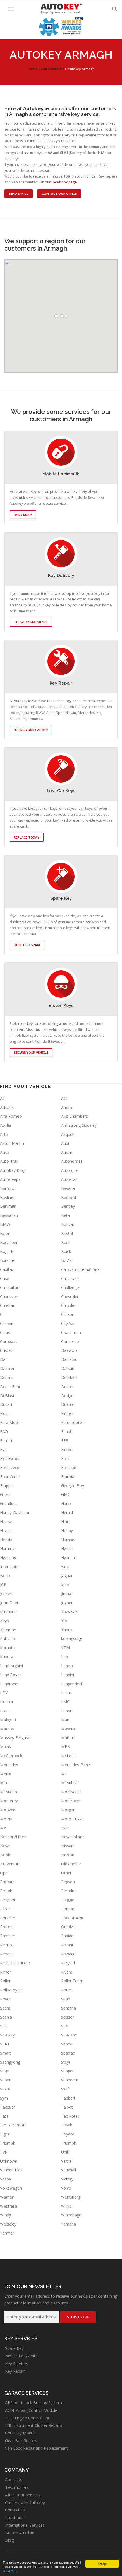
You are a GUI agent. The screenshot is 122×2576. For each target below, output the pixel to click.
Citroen (7, 1323)
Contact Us (15, 2510)
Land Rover (10, 1675)
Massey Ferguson (16, 1738)
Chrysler (68, 1305)
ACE (65, 1098)
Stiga (5, 2071)
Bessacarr (9, 1215)
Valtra (66, 2161)
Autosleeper (11, 1179)
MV (3, 1828)
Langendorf (72, 1684)
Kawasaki (70, 1612)
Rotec (66, 1990)
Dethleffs (69, 1377)
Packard (7, 1882)
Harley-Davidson (15, 1513)
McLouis (69, 1756)
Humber (68, 1540)
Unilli (65, 2152)
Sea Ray (7, 2035)
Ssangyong (10, 2062)
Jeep (65, 1585)
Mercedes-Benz (75, 1765)
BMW (5, 1224)
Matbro (68, 1738)
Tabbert (68, 2098)
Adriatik (7, 1107)
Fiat (3, 1449)
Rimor (6, 1972)
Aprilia (6, 1125)
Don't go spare (27, 945)
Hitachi (6, 1531)
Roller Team (72, 1981)
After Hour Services (23, 2495)
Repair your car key (31, 730)
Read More (10, 2571)
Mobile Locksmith (21, 2356)
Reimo (6, 1945)
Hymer (67, 1548)
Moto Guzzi (72, 1819)
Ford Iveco (10, 1467)
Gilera (5, 1494)
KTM (65, 1648)
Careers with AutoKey (25, 2503)
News (5, 1846)
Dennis (6, 1377)
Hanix (66, 1503)
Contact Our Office (59, 194)
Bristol (67, 1233)
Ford (65, 1458)
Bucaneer (9, 1242)
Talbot (67, 2107)
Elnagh (67, 1413)
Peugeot (8, 1900)
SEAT (5, 2044)
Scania (6, 2017)
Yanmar (7, 2233)
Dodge (67, 1396)
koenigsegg (71, 1638)
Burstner (8, 1260)
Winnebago (71, 2215)
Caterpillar (9, 1287)
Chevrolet (70, 1296)
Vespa (6, 2179)
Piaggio (68, 1900)
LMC (65, 1702)
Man (65, 1720)
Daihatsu (69, 1359)
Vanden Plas (11, 2170)
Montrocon (71, 1801)
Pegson (68, 1882)
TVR (4, 2152)
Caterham (70, 1278)
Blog (9, 2540)
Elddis (5, 1413)
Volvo (66, 2188)
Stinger (67, 2071)
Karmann (8, 1612)
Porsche (8, 1918)
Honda (6, 1540)
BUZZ (66, 1260)
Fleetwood (10, 1458)
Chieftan (8, 1305)
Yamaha (69, 2224)
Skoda (67, 2044)
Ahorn (67, 1107)
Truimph (69, 2143)
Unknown (9, 2161)
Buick (66, 1251)
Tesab (67, 2125)
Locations (14, 2518)
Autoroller (70, 1170)
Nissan (67, 1846)
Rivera (67, 1972)
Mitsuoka (9, 1792)
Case (5, 1278)
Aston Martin (12, 1143)
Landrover (9, 1684)
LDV (4, 1693)
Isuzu (66, 1567)
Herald (67, 1513)
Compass (9, 1342)
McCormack (11, 1756)
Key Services (17, 2364)
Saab (66, 1999)
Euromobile (71, 1422)
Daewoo (69, 1350)
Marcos (7, 1729)
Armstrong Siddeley (79, 1125)
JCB (3, 1585)
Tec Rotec (70, 2116)
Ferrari (6, 1441)
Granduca (9, 1503)
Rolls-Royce (11, 1990)
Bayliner (7, 1197)
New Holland (73, 1837)
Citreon (68, 1314)
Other (66, 1873)
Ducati (6, 1404)
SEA (65, 2026)
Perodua (69, 1891)
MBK (66, 1747)
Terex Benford (13, 2125)
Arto (4, 1134)
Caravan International (81, 1269)
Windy (6, 2215)
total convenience (31, 622)
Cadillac (7, 1269)
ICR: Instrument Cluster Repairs (34, 2425)
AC (3, 1098)
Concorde (70, 1342)
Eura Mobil (10, 1422)
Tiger (5, 2134)
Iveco (5, 1576)
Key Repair (15, 2371)
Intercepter (10, 1567)
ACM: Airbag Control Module (31, 2410)
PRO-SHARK (72, 1918)
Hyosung (8, 1558)
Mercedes (9, 1765)
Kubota (7, 1657)
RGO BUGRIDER (15, 1963)
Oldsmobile (71, 1864)
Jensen (6, 1593)
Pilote (5, 1909)
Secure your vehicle (31, 1052)
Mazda (6, 1747)
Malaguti (8, 1720)
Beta (65, 1215)
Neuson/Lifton (13, 1837)
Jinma (66, 1593)
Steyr (66, 2062)
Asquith (68, 1134)
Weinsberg (71, 2197)
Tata (4, 2116)
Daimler (7, 1368)
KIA (64, 1621)
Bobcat (68, 1224)
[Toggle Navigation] (11, 9)
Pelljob (6, 1891)
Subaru (6, 2080)
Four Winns (10, 1477)
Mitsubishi (70, 1783)
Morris (6, 1819)
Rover (5, 1999)
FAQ (4, 1432)
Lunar (66, 1711)
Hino (65, 1522)
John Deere (10, 1603)
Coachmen (71, 1332)
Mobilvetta (71, 1792)
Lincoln (7, 1702)
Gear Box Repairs (21, 2441)
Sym (4, 2098)
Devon (67, 1387)
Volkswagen (11, 2188)
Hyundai (68, 1558)
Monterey (9, 1801)
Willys (66, 2206)
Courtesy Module (21, 2433)
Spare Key (14, 2348)
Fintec (67, 1449)
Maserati (69, 1729)
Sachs (5, 2008)
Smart (6, 2053)
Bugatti (7, 1251)
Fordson (69, 1467)
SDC (4, 2026)
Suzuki (6, 2089)
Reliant (67, 1945)
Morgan (68, 1810)
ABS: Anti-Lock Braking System (33, 2403)
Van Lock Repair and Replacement (36, 2448)
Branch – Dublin (20, 2533)
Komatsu (8, 1648)
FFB (65, 1441)
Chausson (9, 1296)
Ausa (5, 1152)
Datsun (68, 1368)
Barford (7, 1188)
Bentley (68, 1206)
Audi (65, 1143)
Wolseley (8, 2224)
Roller (5, 1981)
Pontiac (68, 1909)
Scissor (68, 2017)
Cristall (6, 1350)
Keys (4, 1621)
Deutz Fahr (10, 1387)
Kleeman (8, 1630)
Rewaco (68, 1954)
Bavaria (68, 1188)
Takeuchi (8, 2107)
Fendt (66, 1432)
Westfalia (9, 2206)
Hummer (8, 1548)
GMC (66, 1494)
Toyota (68, 2134)
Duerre (67, 1404)
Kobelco (8, 1638)
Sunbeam (70, 2080)
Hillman (7, 1522)
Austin (67, 1152)
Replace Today (27, 837)
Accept (102, 2564)
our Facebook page (61, 182)
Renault (7, 1954)
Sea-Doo (69, 2035)
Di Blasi (7, 1396)
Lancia (67, 1666)
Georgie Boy (72, 1486)
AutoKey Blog (13, 1170)
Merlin (6, 1774)
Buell (66, 1242)
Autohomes (72, 1161)
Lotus (5, 1711)
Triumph (8, 2143)
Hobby (67, 1531)
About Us (14, 2480)
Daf (3, 1359)
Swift (66, 2089)
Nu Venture (10, 1864)
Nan (65, 1828)
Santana (69, 2008)
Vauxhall (69, 2170)
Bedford (69, 1197)
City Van (68, 1323)
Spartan (68, 2053)
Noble (6, 1855)
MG (64, 1774)
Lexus (66, 1693)
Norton (68, 1855)
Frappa (6, 1486)
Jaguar (67, 1576)
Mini (4, 1783)
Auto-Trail (9, 1161)
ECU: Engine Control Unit (28, 2418)
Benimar (8, 1206)
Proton (6, 1927)
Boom (6, 1233)
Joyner (67, 1603)
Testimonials (17, 2487)
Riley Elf (68, 1963)
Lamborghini (11, 1666)
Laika (66, 1657)
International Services (25, 2525)
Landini (68, 1675)
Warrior (7, 2197)
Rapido (67, 1936)
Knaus (67, 1630)
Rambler (8, 1936)
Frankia (68, 1477)
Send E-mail (18, 194)
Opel (4, 1873)
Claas (5, 1332)
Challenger (71, 1287)
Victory (67, 2179)
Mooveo (8, 1810)
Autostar (69, 1179)
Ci (2, 1314)
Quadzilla (69, 1927)
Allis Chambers (74, 1116)
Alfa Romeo (11, 1116)
